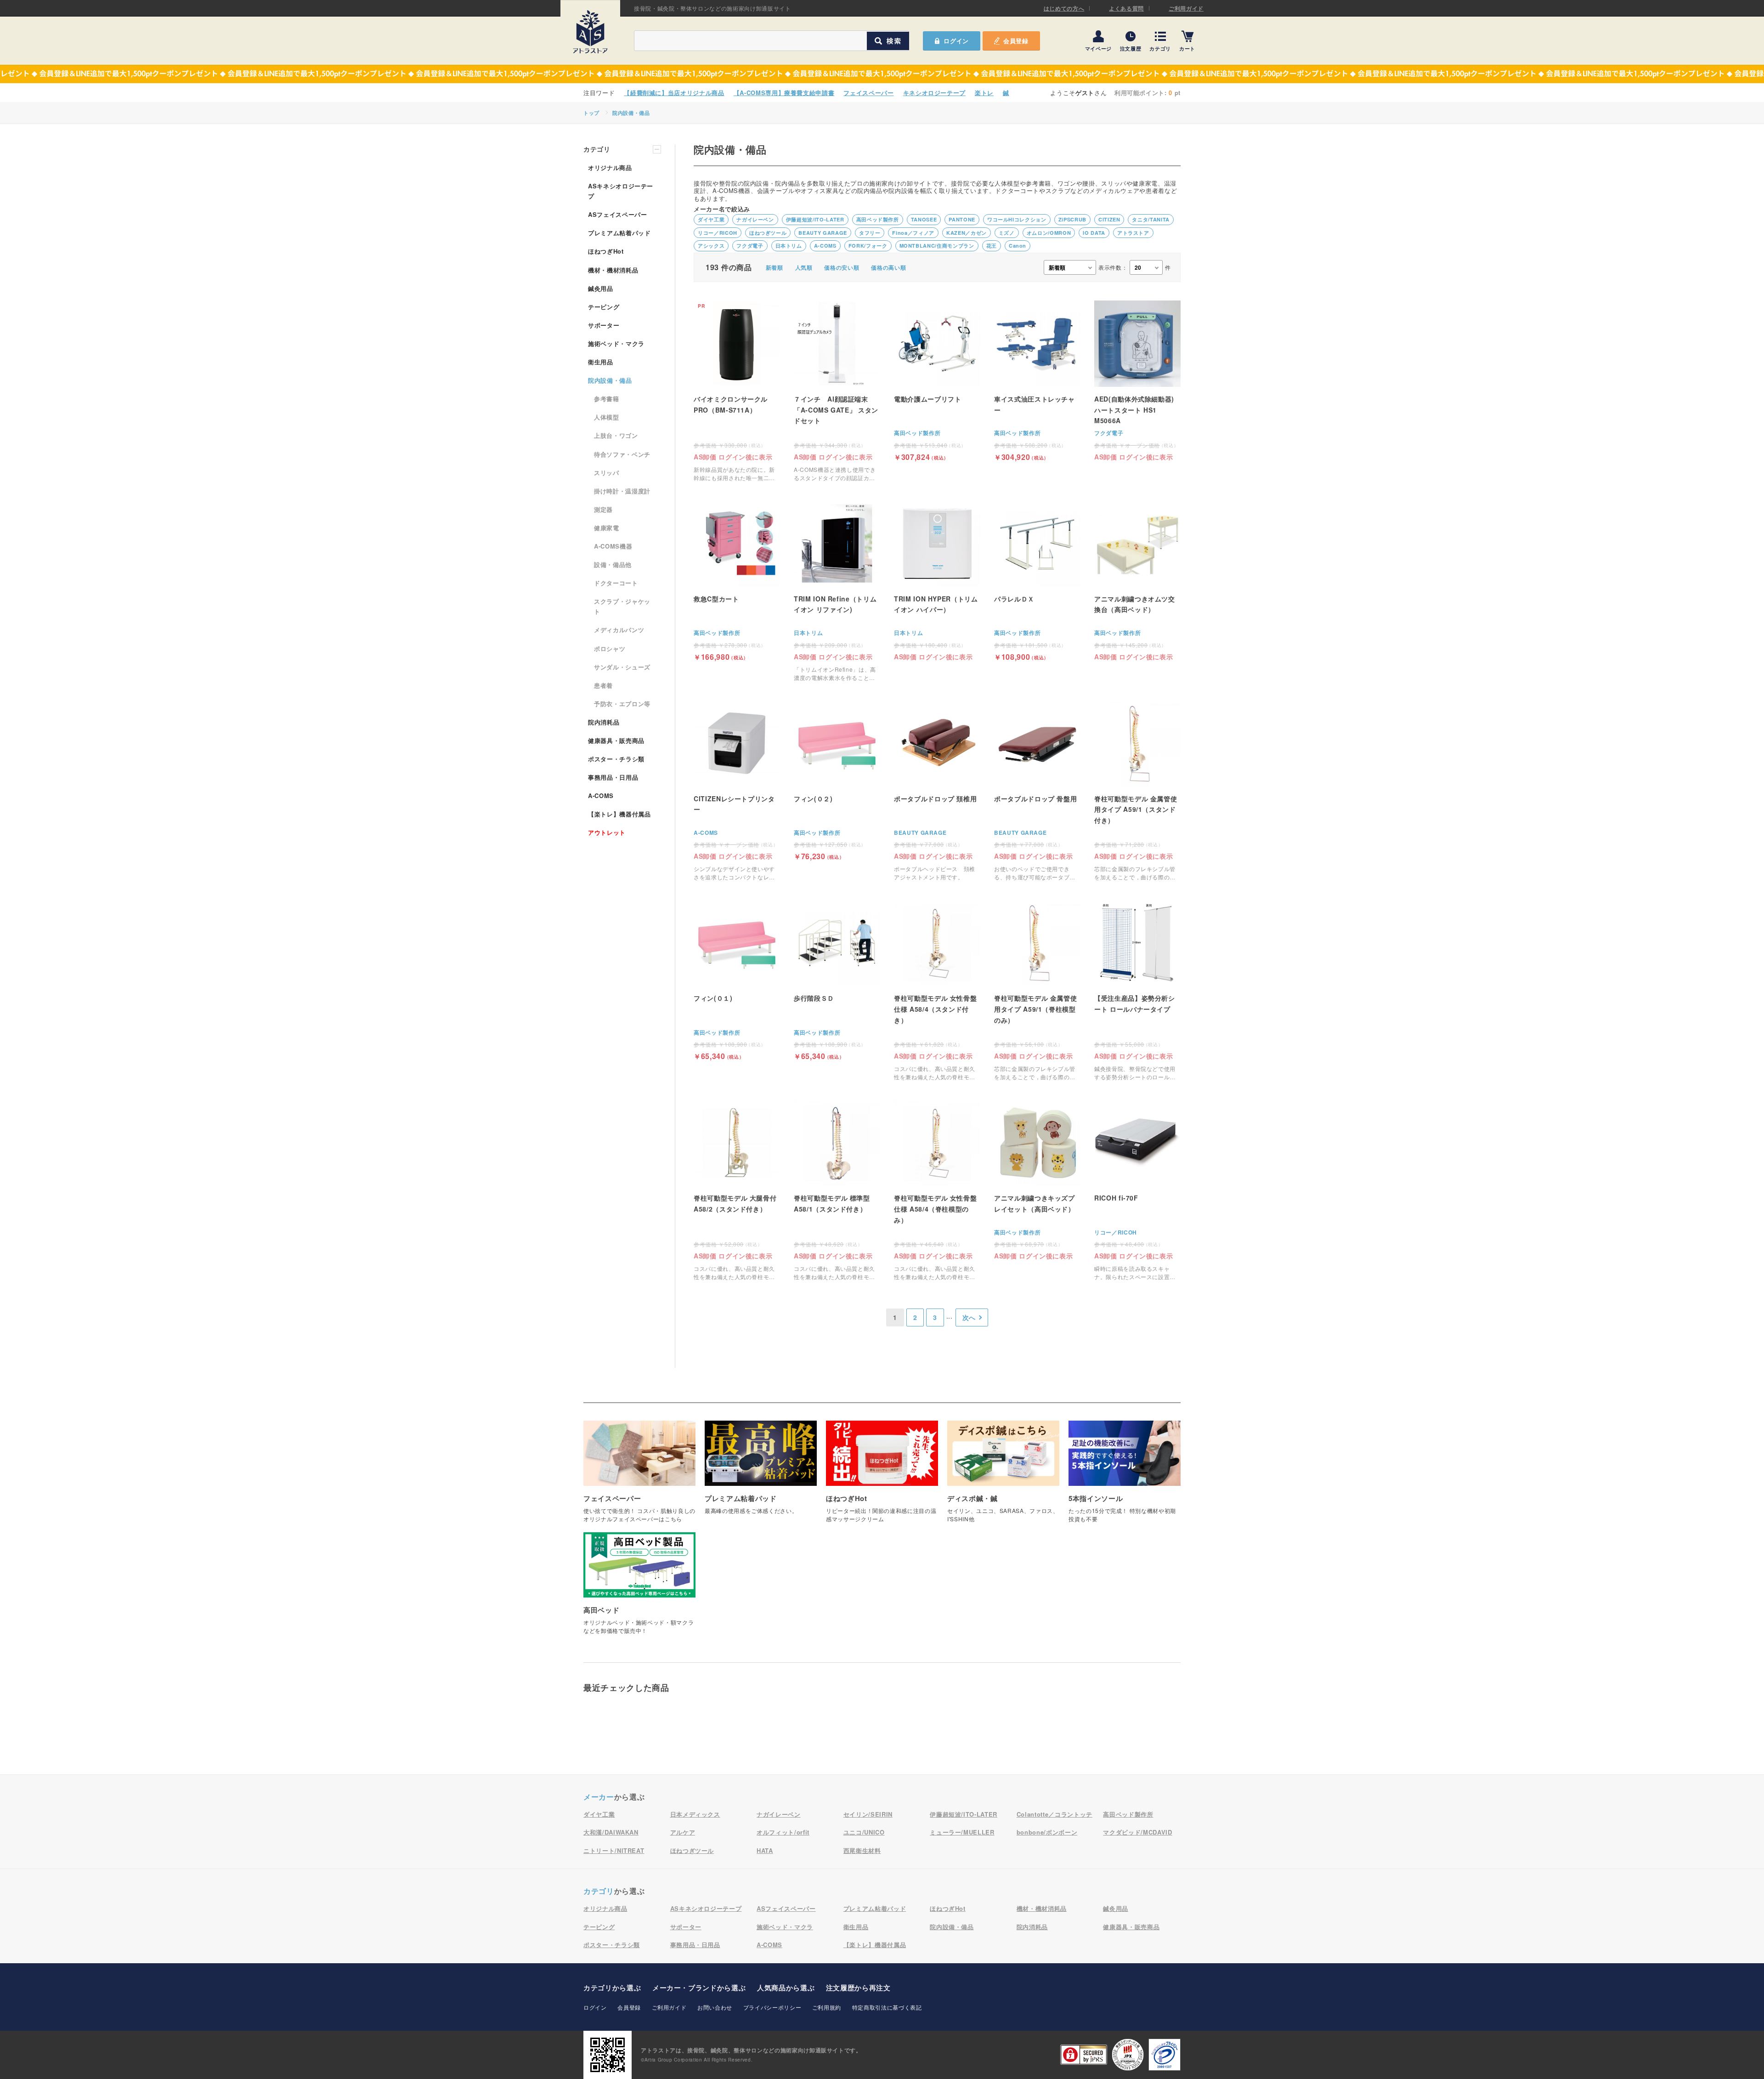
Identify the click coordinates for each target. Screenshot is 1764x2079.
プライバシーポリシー (772, 2007)
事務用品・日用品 (613, 777)
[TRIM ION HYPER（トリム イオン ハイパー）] (937, 580)
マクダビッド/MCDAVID (1137, 1832)
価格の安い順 (842, 267)
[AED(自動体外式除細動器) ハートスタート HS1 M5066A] (1137, 380)
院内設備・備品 (631, 113)
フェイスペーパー (868, 93)
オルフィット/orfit (783, 1832)
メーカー (599, 1797)
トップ (591, 113)
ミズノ (1007, 233)
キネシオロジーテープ (935, 93)
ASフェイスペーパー (618, 214)
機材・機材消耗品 (613, 270)
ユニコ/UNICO (864, 1832)
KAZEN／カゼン (967, 233)
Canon (1018, 246)
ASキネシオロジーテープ (621, 191)
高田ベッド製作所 (878, 219)
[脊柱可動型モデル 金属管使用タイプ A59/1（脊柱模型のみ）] (1037, 990)
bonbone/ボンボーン (1047, 1832)
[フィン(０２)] (837, 780)
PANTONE (962, 219)
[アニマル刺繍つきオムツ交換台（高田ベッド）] (1137, 580)
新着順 (775, 267)
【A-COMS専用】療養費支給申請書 (784, 93)
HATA (765, 1850)
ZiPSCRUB (1072, 219)
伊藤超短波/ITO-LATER (815, 219)
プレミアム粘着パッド (619, 233)
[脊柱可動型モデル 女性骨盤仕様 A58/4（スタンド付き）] (937, 990)
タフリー (870, 233)
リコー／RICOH (718, 233)
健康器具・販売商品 (616, 740)
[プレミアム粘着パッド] (761, 1472)
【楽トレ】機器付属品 (619, 814)
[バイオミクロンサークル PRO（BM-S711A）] (737, 391)
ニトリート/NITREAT (614, 1850)
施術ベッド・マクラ (616, 343)
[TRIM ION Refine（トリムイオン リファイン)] (837, 591)
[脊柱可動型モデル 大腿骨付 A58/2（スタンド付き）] (737, 1190)
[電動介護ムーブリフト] (937, 381)
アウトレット (607, 832)
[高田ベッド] (639, 1588)
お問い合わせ (715, 2007)
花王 (992, 246)
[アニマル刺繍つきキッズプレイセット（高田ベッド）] (1037, 1179)
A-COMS (825, 246)
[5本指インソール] (1125, 1476)
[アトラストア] (590, 32)
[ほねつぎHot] (882, 1476)
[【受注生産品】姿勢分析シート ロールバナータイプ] (1137, 990)
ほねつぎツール (768, 233)
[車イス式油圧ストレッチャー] (1037, 381)
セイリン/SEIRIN (868, 1814)
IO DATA (1094, 233)
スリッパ (607, 473)
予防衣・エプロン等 (622, 704)
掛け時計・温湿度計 (622, 491)
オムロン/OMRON (1049, 233)
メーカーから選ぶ (699, 1988)
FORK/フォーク (868, 246)
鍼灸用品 (601, 288)
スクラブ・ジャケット (622, 606)
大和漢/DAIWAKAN (611, 1832)
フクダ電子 (750, 246)
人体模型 (607, 417)
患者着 (603, 685)
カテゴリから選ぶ (612, 1988)
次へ (969, 1317)
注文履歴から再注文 (858, 1988)
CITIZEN (1109, 219)
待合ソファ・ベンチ (622, 454)
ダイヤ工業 (711, 219)
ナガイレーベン (755, 219)
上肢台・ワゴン (616, 435)
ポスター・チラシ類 (616, 759)
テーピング (604, 307)
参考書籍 (607, 399)
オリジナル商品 (610, 167)
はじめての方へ (1064, 8)
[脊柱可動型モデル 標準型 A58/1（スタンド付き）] (837, 1190)
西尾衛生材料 (862, 1850)
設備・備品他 (613, 564)
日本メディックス (695, 1814)
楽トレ (984, 93)
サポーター (604, 325)
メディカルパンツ (619, 630)
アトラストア (1133, 233)
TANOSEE (924, 219)
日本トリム (789, 246)
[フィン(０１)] (737, 980)
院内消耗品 (604, 722)
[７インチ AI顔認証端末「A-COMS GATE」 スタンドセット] (837, 391)
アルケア (683, 1832)
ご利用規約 (827, 2007)
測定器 (603, 509)
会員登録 (1016, 41)
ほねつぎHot (606, 251)
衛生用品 (601, 362)
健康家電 (607, 528)
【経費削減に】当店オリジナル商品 (674, 93)
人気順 (804, 267)
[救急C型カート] (737, 581)
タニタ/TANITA (1151, 219)
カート (1187, 48)
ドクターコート (616, 583)
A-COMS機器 (613, 546)
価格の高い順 (888, 267)
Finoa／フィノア (913, 233)
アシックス (711, 246)
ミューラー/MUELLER (962, 1832)
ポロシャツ (610, 649)
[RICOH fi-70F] (1137, 1190)
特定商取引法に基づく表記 (887, 2007)
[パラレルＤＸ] (1037, 581)
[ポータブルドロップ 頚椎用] (937, 791)
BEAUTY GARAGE (823, 233)
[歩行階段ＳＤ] (837, 980)
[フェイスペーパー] (639, 1476)
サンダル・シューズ (622, 667)
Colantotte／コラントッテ (1054, 1814)
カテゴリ (1160, 48)
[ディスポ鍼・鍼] (1003, 1476)
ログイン (595, 2007)
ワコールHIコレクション (1017, 219)
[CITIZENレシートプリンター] (737, 791)
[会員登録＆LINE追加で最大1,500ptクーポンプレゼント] (882, 74)
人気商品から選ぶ (786, 1988)
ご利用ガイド (1186, 8)
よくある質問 (1126, 8)
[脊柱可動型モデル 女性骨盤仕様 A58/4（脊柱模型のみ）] (937, 1190)
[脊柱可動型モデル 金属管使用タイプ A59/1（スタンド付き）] (1137, 791)
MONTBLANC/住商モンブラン (937, 246)
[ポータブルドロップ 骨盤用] (1037, 791)
